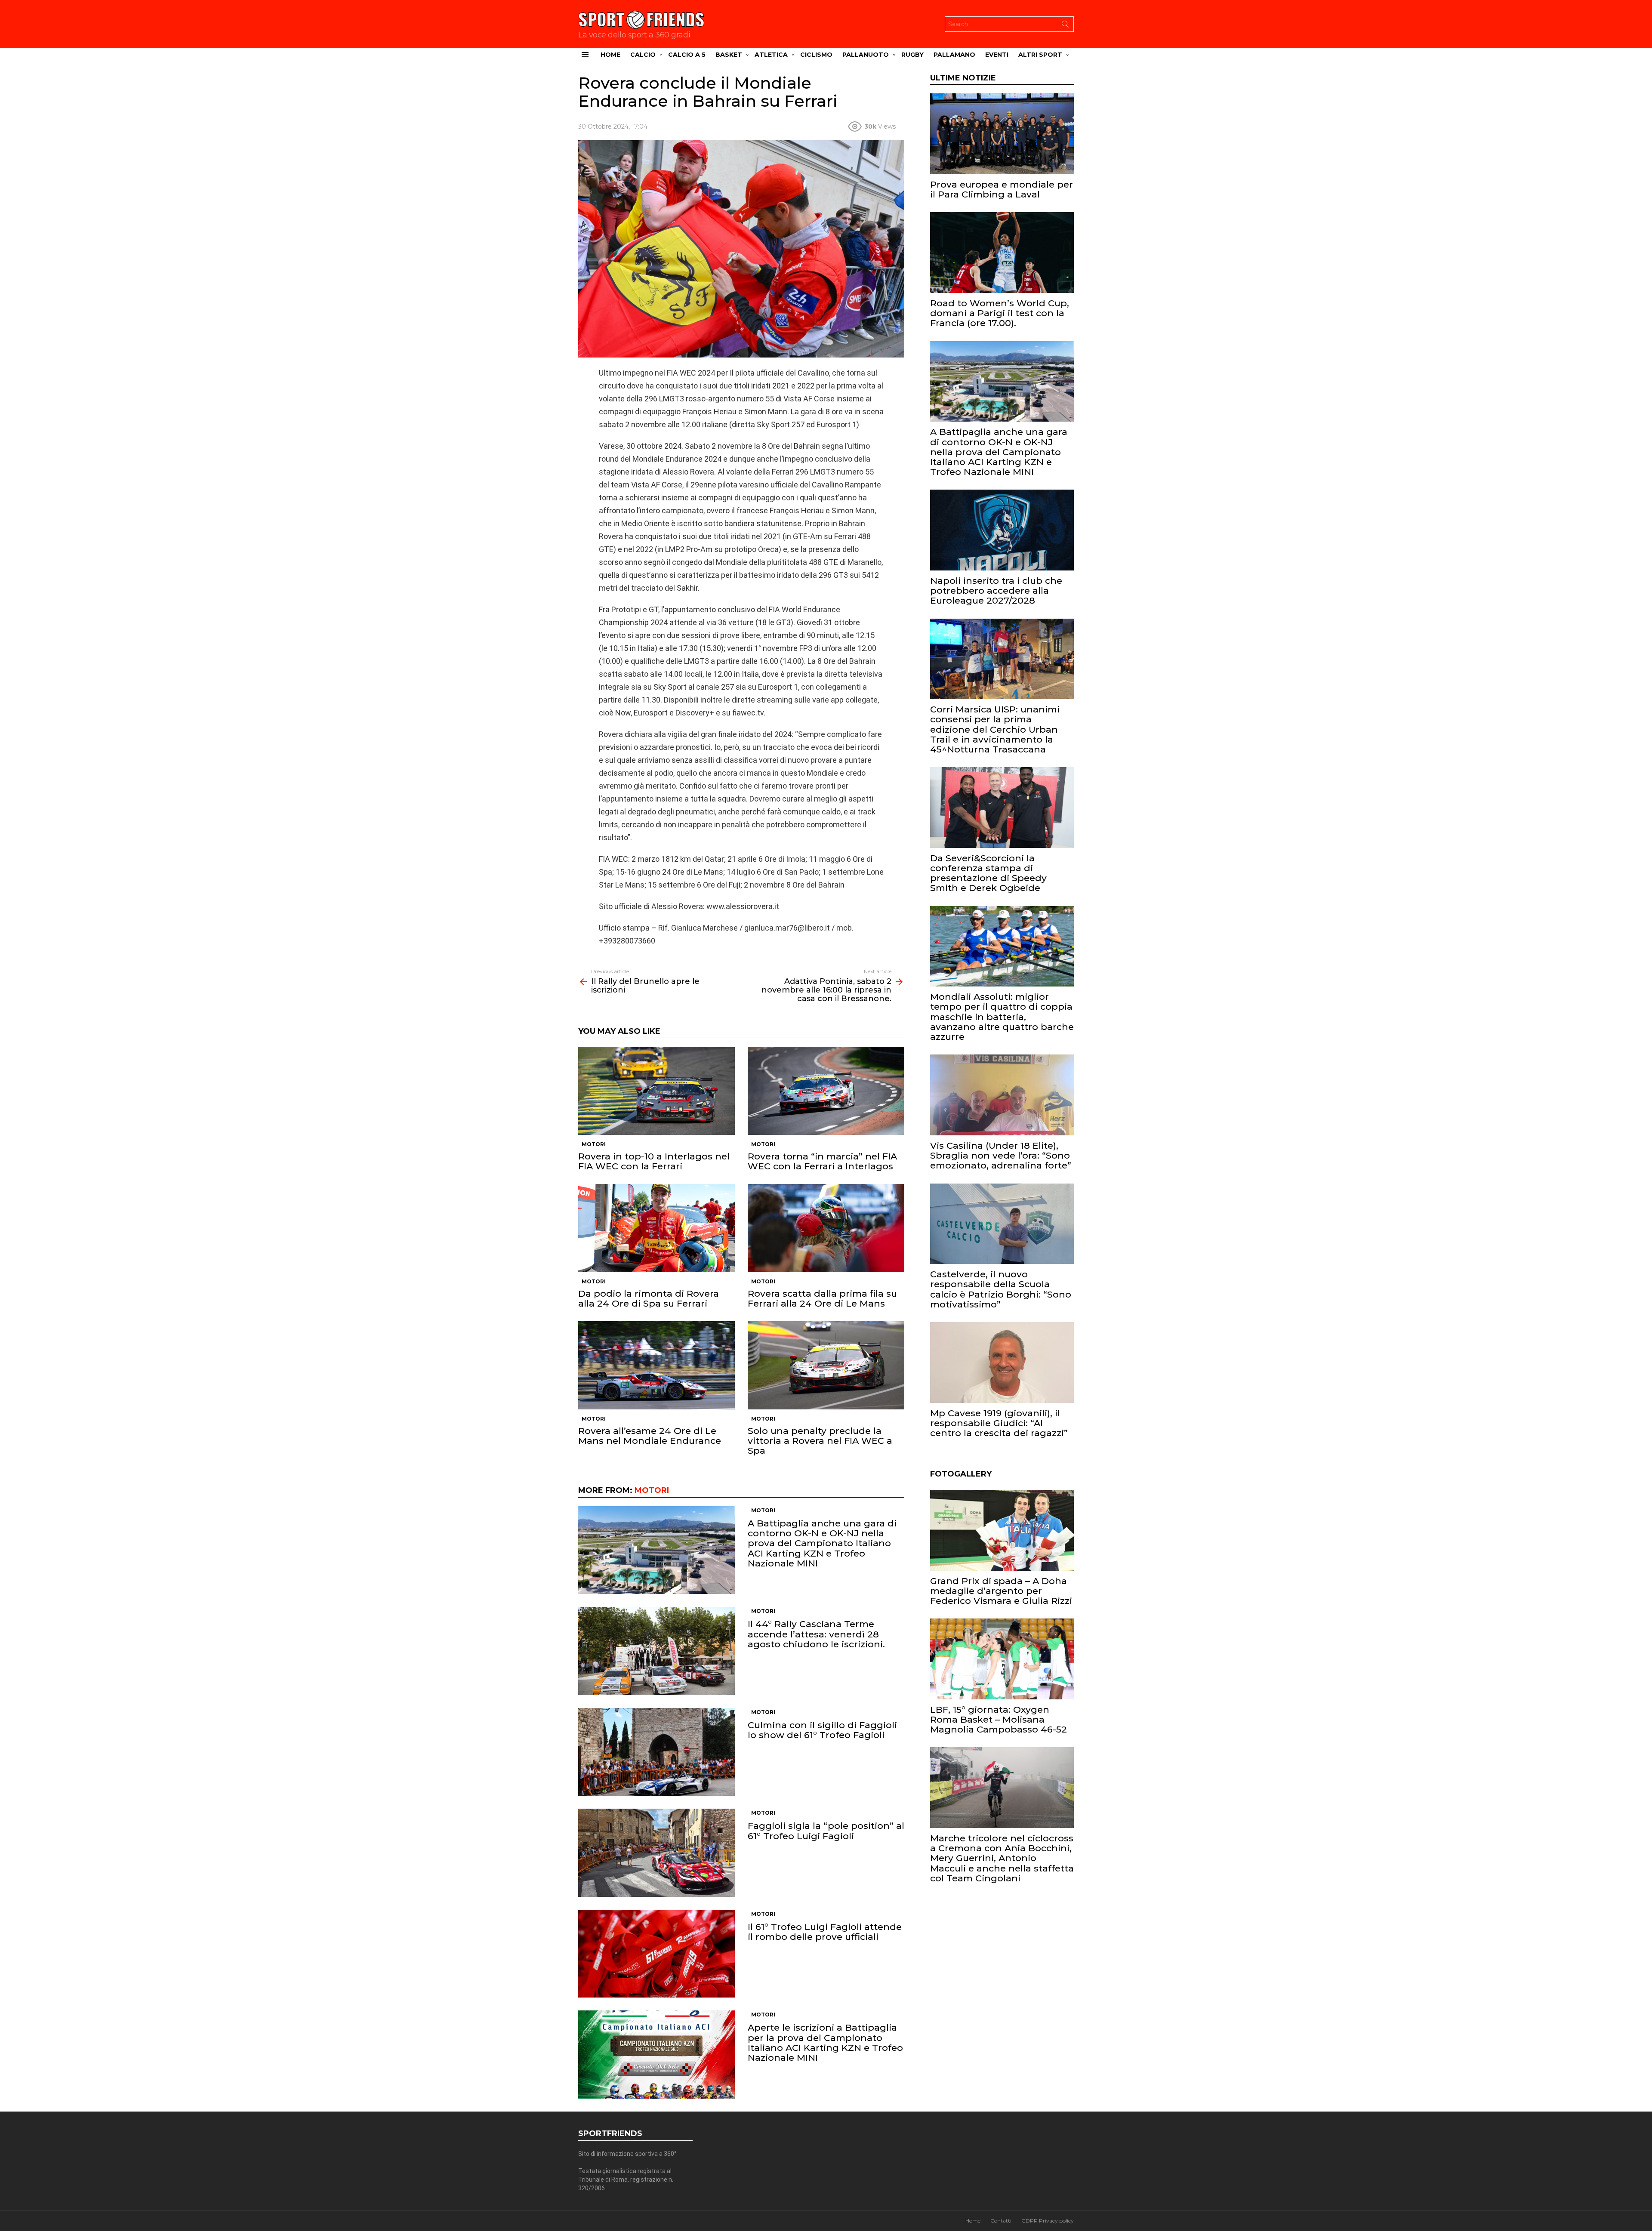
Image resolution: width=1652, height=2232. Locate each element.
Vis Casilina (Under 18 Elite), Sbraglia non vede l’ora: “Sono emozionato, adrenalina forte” (1001, 1155)
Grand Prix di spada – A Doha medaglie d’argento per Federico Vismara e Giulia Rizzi (1001, 1591)
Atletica (771, 55)
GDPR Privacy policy (1048, 2221)
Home (610, 55)
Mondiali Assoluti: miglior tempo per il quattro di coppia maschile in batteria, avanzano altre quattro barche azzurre (1002, 1017)
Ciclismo (816, 55)
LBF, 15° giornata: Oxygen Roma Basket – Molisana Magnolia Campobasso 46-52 (999, 1719)
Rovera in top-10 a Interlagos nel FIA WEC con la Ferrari (654, 1161)
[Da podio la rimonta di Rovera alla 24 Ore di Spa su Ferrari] (656, 1228)
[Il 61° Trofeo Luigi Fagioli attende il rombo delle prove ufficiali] (656, 1954)
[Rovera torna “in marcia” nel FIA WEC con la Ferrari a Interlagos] (826, 1091)
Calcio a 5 (687, 55)
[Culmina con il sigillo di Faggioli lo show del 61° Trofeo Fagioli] (656, 1752)
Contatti (1001, 2221)
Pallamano (954, 55)
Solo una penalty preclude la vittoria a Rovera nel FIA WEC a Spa (820, 1441)
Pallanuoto (866, 55)
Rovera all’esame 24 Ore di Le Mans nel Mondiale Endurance (650, 1436)
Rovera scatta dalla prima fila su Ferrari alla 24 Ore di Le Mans (822, 1298)
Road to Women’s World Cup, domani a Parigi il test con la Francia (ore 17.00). (1000, 313)
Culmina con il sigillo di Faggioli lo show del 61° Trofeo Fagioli (822, 1730)
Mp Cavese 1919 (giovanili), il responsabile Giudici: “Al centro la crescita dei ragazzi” (999, 1423)
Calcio (643, 55)
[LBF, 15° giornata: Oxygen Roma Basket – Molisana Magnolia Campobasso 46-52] (1002, 1659)
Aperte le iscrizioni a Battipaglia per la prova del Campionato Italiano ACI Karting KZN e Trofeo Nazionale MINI (825, 2042)
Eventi (997, 55)
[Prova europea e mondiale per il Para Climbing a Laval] (1002, 134)
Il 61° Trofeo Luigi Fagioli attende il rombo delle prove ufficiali (825, 1932)
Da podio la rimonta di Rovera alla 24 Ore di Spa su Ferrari (649, 1298)
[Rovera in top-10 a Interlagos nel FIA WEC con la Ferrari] (656, 1091)
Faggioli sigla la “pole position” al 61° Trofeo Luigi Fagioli (826, 1831)
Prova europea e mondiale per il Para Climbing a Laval (1002, 189)
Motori (594, 1144)
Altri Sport (1040, 55)
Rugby (912, 55)
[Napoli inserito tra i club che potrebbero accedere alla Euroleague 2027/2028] (1002, 530)
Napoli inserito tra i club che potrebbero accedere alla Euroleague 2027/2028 (996, 590)
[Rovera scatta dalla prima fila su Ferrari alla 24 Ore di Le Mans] (826, 1228)
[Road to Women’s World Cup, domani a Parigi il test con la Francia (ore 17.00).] (1002, 253)
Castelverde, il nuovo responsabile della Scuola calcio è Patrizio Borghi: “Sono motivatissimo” (1001, 1289)
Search (1065, 26)
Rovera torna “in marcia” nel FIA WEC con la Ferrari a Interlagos (822, 1161)
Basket (729, 55)
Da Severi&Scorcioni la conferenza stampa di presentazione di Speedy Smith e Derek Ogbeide (988, 873)
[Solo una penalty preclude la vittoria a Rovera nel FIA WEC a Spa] (826, 1365)
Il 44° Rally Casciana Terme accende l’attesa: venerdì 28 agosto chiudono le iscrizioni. (816, 1634)
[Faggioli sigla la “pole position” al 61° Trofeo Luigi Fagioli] (656, 1853)
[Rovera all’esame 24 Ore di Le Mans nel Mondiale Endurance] (656, 1365)
